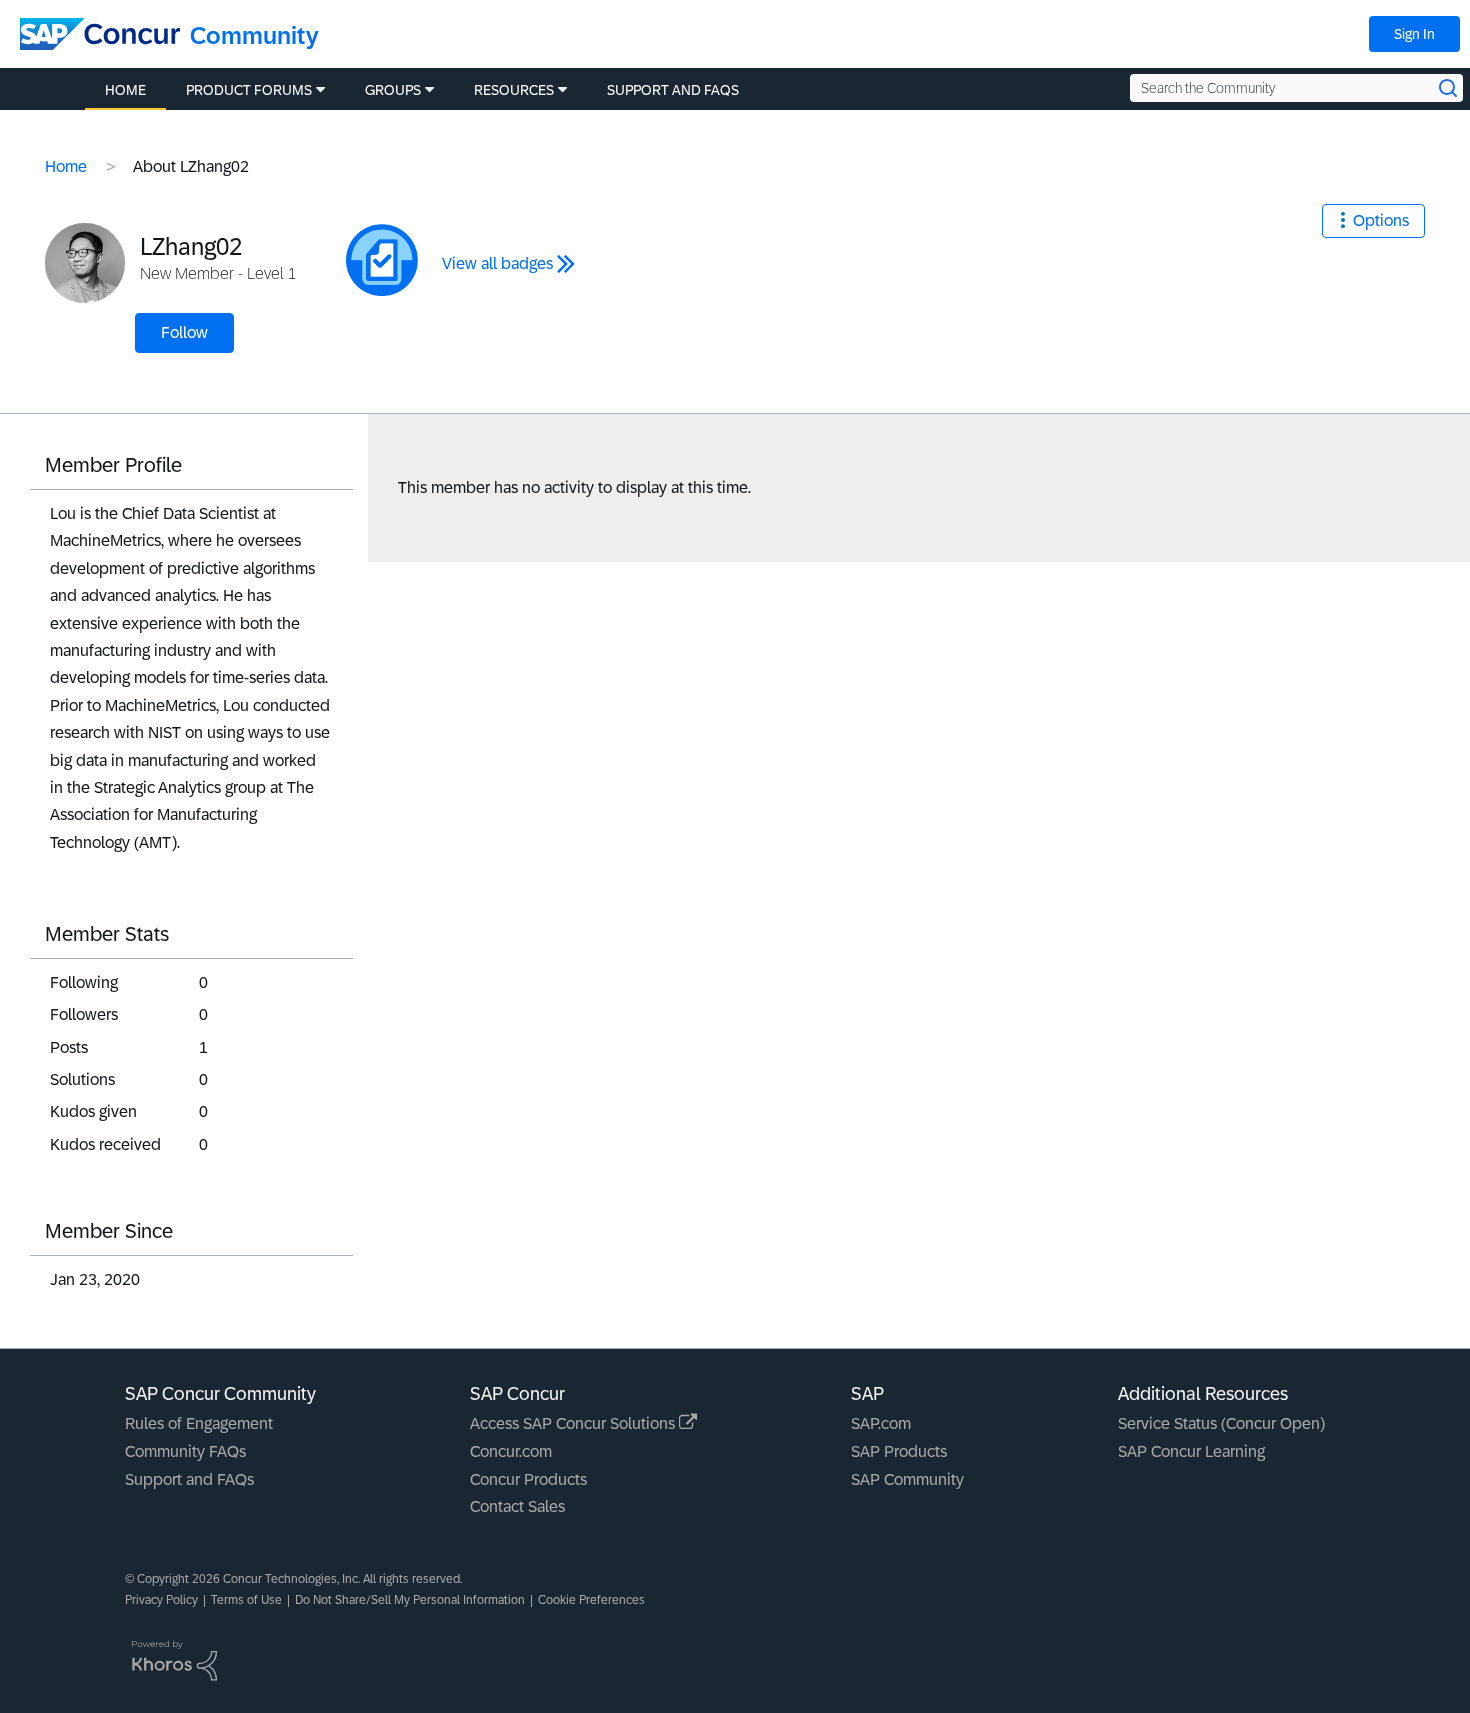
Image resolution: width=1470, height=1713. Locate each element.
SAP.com (881, 1423)
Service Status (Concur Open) (1221, 1423)
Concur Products (528, 1479)
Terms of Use (246, 1600)
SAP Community (907, 1479)
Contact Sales (517, 1506)
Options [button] (1381, 220)
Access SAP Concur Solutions (574, 1423)
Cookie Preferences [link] (591, 1600)
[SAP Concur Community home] (100, 34)
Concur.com (511, 1451)
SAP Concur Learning (1191, 1451)
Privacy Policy (161, 1600)
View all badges (497, 263)
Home (66, 166)
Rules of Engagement (199, 1423)
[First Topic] (382, 260)
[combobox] (1296, 88)
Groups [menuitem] (393, 90)
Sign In (1414, 34)
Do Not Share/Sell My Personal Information (410, 1600)
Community (254, 35)
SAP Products (899, 1451)
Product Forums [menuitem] (249, 90)
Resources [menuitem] (514, 90)
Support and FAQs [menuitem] (673, 90)
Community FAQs (185, 1451)
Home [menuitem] (125, 90)
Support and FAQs (189, 1479)
